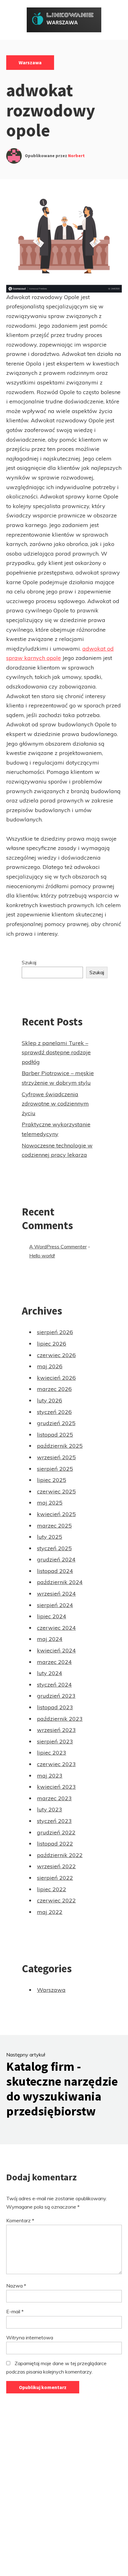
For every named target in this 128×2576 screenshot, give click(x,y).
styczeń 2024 (54, 1685)
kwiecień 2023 (56, 1787)
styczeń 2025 (54, 1548)
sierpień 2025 (55, 1469)
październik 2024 (60, 1582)
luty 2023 (50, 1809)
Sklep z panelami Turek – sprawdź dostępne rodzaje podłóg (56, 1052)
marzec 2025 (54, 1526)
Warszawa (30, 62)
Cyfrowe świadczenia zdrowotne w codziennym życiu (55, 1104)
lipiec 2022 (52, 1889)
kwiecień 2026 (56, 1378)
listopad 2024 (55, 1571)
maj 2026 (50, 1366)
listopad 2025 (55, 1435)
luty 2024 (50, 1673)
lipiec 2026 (52, 1344)
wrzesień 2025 (56, 1457)
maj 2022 (50, 1912)
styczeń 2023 (54, 1821)
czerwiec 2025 (56, 1491)
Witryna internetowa (30, 2337)
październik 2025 (60, 1446)
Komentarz (20, 2220)
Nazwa (16, 2286)
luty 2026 (50, 1400)
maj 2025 (50, 1503)
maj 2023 (50, 1776)
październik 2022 (60, 1855)
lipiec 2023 (52, 1753)
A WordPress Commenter (58, 1247)
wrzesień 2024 (56, 1594)
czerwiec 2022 (56, 1900)
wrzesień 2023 (56, 1730)
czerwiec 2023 (56, 1764)
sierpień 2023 (55, 1741)
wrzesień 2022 (56, 1866)
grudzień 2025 (56, 1423)
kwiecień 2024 (56, 1650)
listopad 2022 (55, 1844)
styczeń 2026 (54, 1412)
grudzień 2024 (56, 1559)
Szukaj (29, 962)
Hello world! (42, 1256)
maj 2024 (50, 1639)
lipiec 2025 (52, 1480)
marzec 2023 (54, 1798)
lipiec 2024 (52, 1616)
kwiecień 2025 (56, 1514)
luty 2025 (50, 1537)
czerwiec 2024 (56, 1628)
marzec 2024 (54, 1662)
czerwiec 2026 (56, 1355)
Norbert (76, 156)
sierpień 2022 (55, 1878)
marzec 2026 (54, 1389)
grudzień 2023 (56, 1696)
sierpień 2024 (55, 1605)
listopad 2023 (55, 1707)
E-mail (15, 2311)
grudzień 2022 (56, 1832)
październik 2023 (60, 1719)
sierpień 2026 (55, 1332)
